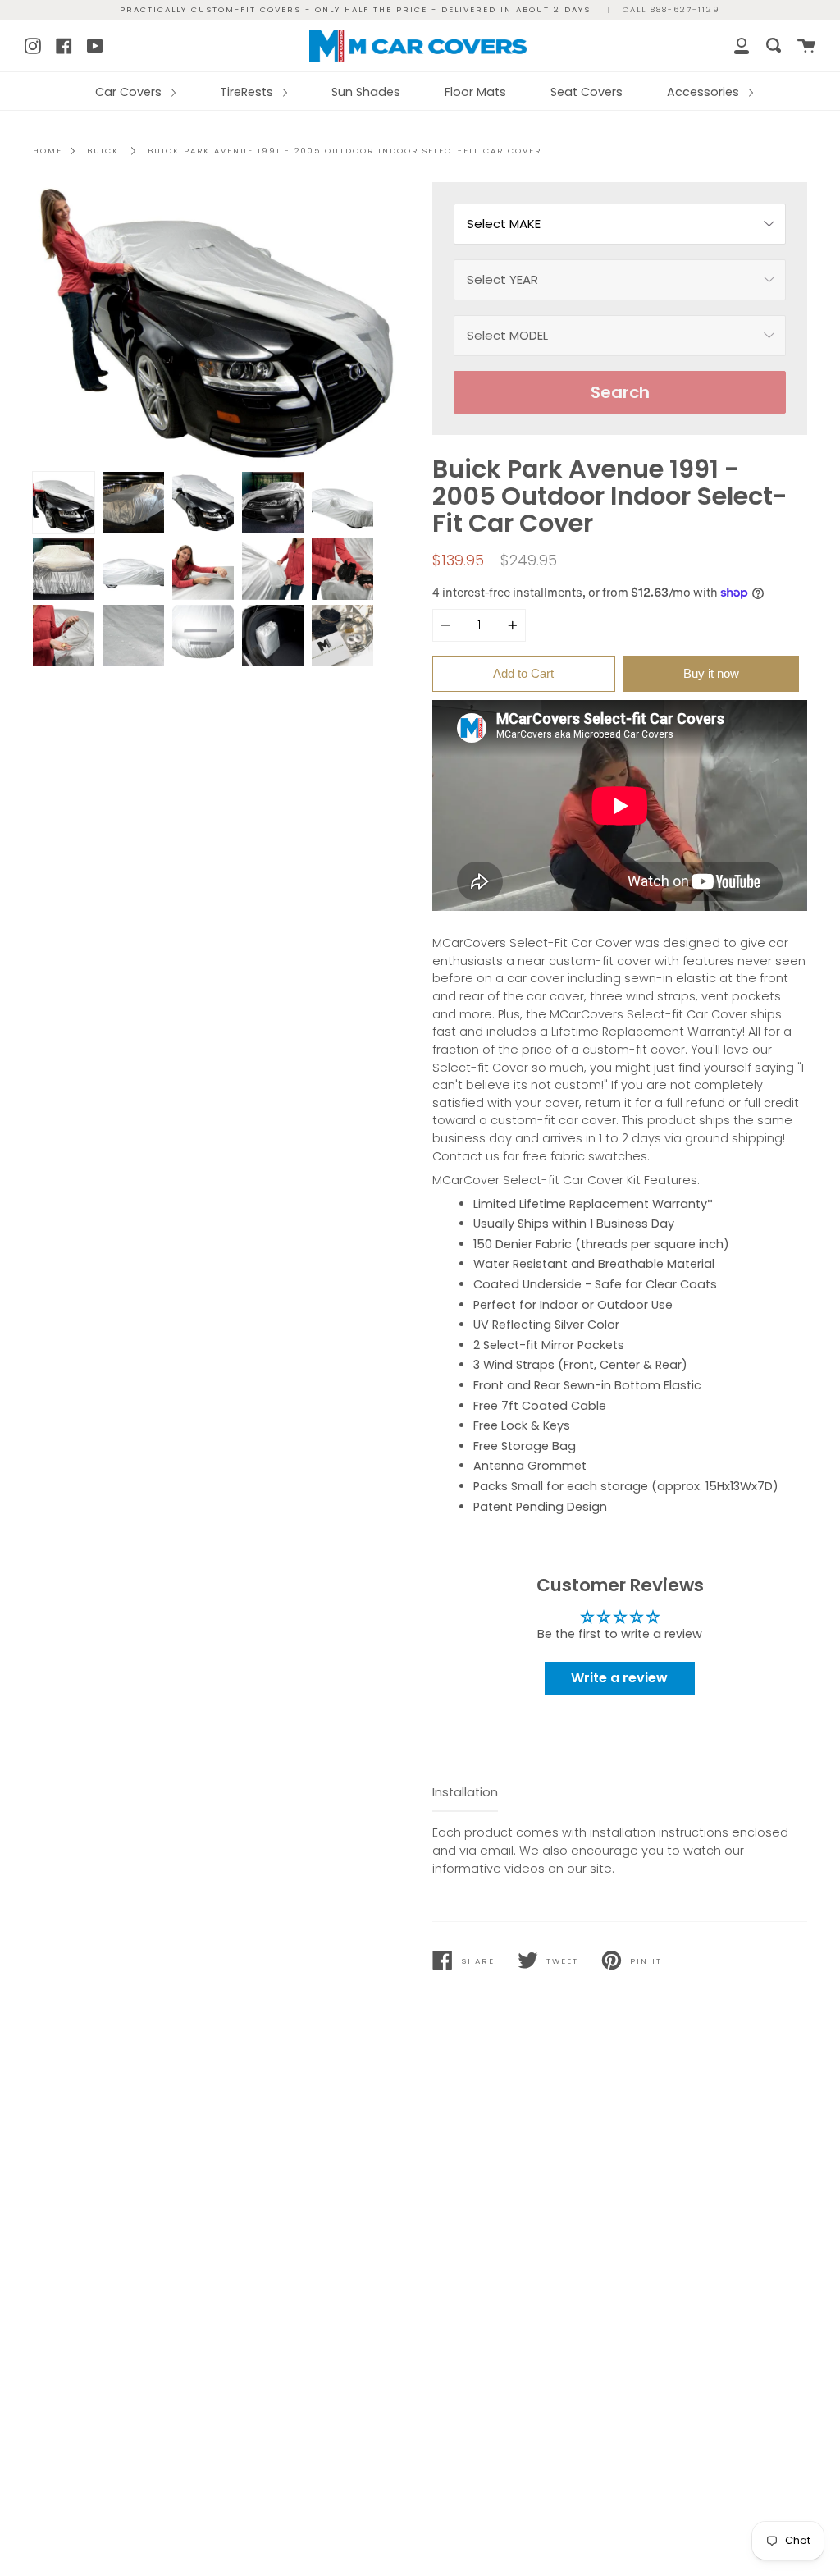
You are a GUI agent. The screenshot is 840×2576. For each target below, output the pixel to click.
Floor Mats (475, 92)
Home (48, 151)
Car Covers (130, 92)
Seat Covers (587, 92)
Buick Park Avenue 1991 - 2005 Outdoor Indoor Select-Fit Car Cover (345, 151)
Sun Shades (366, 92)
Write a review (619, 1678)
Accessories (705, 92)
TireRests (248, 92)
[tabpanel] (220, 323)
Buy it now (711, 673)
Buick (103, 151)
